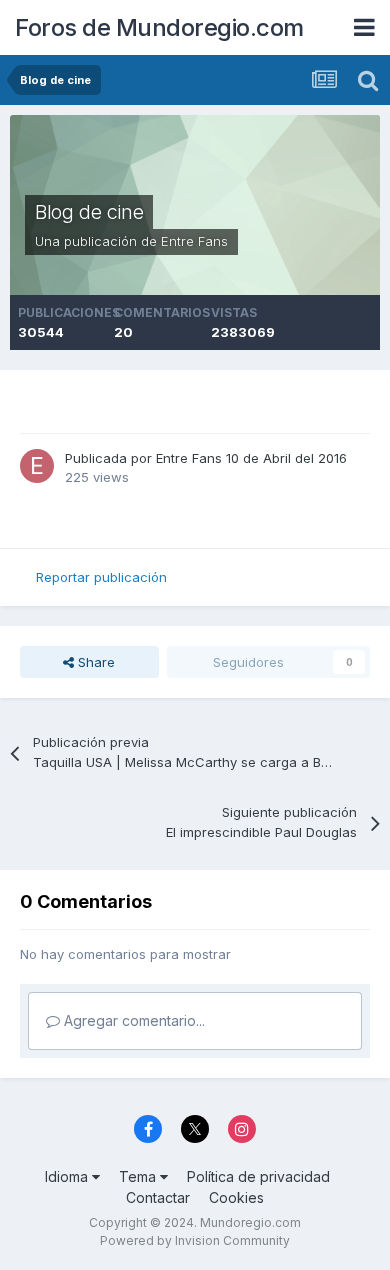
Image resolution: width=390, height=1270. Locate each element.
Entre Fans (194, 241)
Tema (139, 1176)
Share (94, 662)
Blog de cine (89, 212)
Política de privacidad (258, 1176)
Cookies (236, 1197)
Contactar (158, 1197)
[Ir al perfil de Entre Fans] (37, 466)
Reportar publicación (101, 577)
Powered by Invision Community (195, 1240)
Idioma (68, 1176)
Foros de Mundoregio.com (159, 27)
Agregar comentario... (132, 1020)
